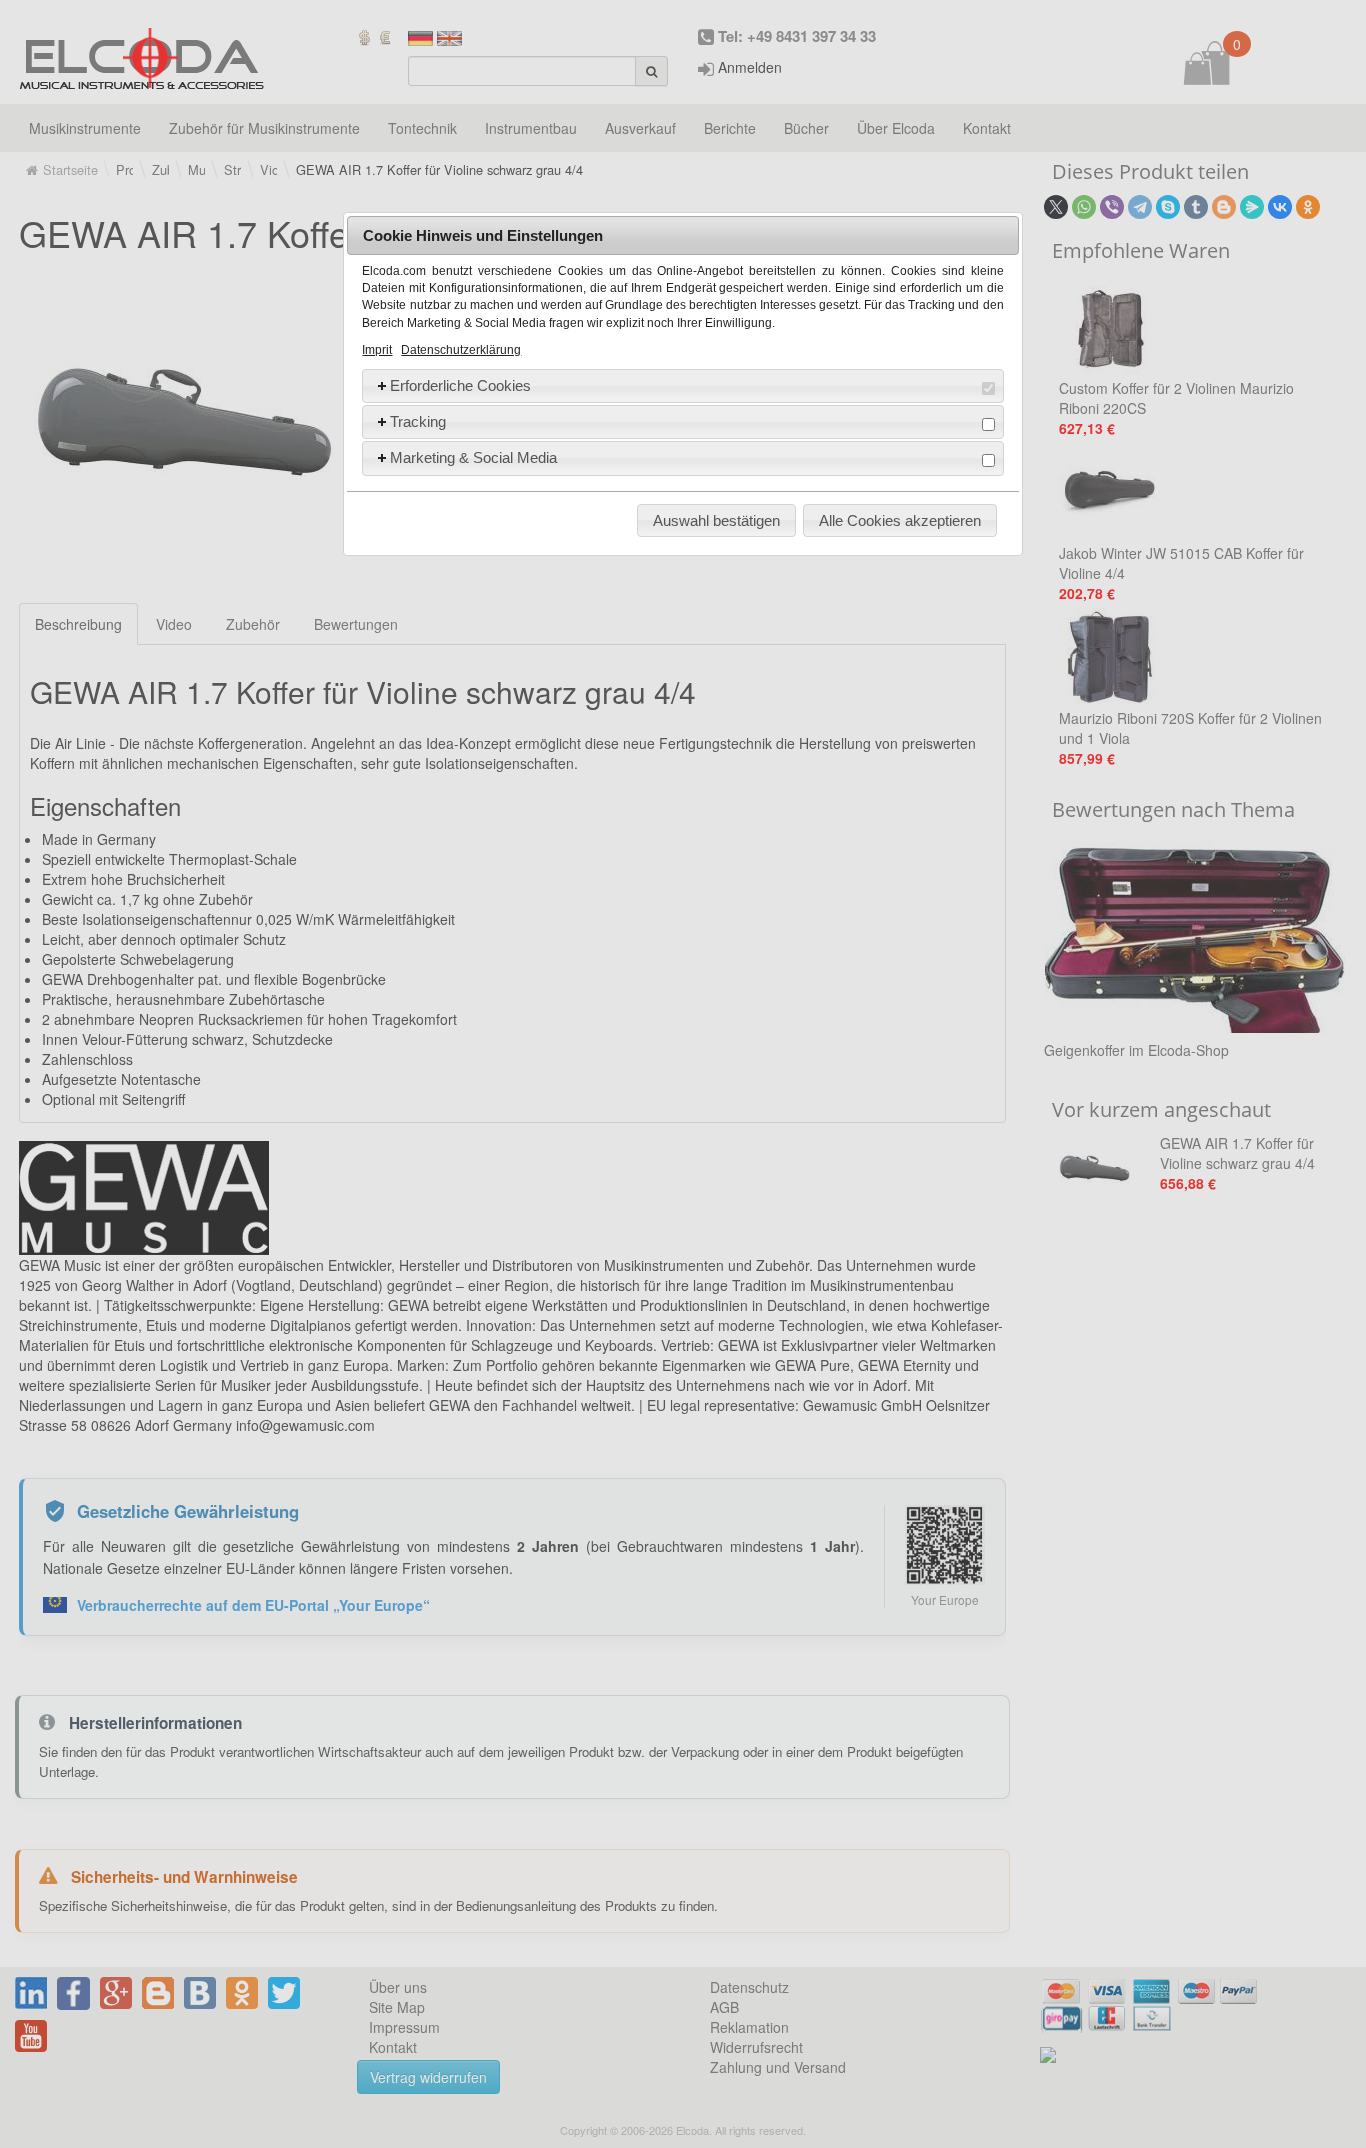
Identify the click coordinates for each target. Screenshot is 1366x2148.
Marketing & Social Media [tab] (473, 457)
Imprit (377, 350)
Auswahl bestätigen (716, 520)
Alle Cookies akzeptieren (900, 520)
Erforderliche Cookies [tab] (460, 385)
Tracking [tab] (418, 421)
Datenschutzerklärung (461, 350)
